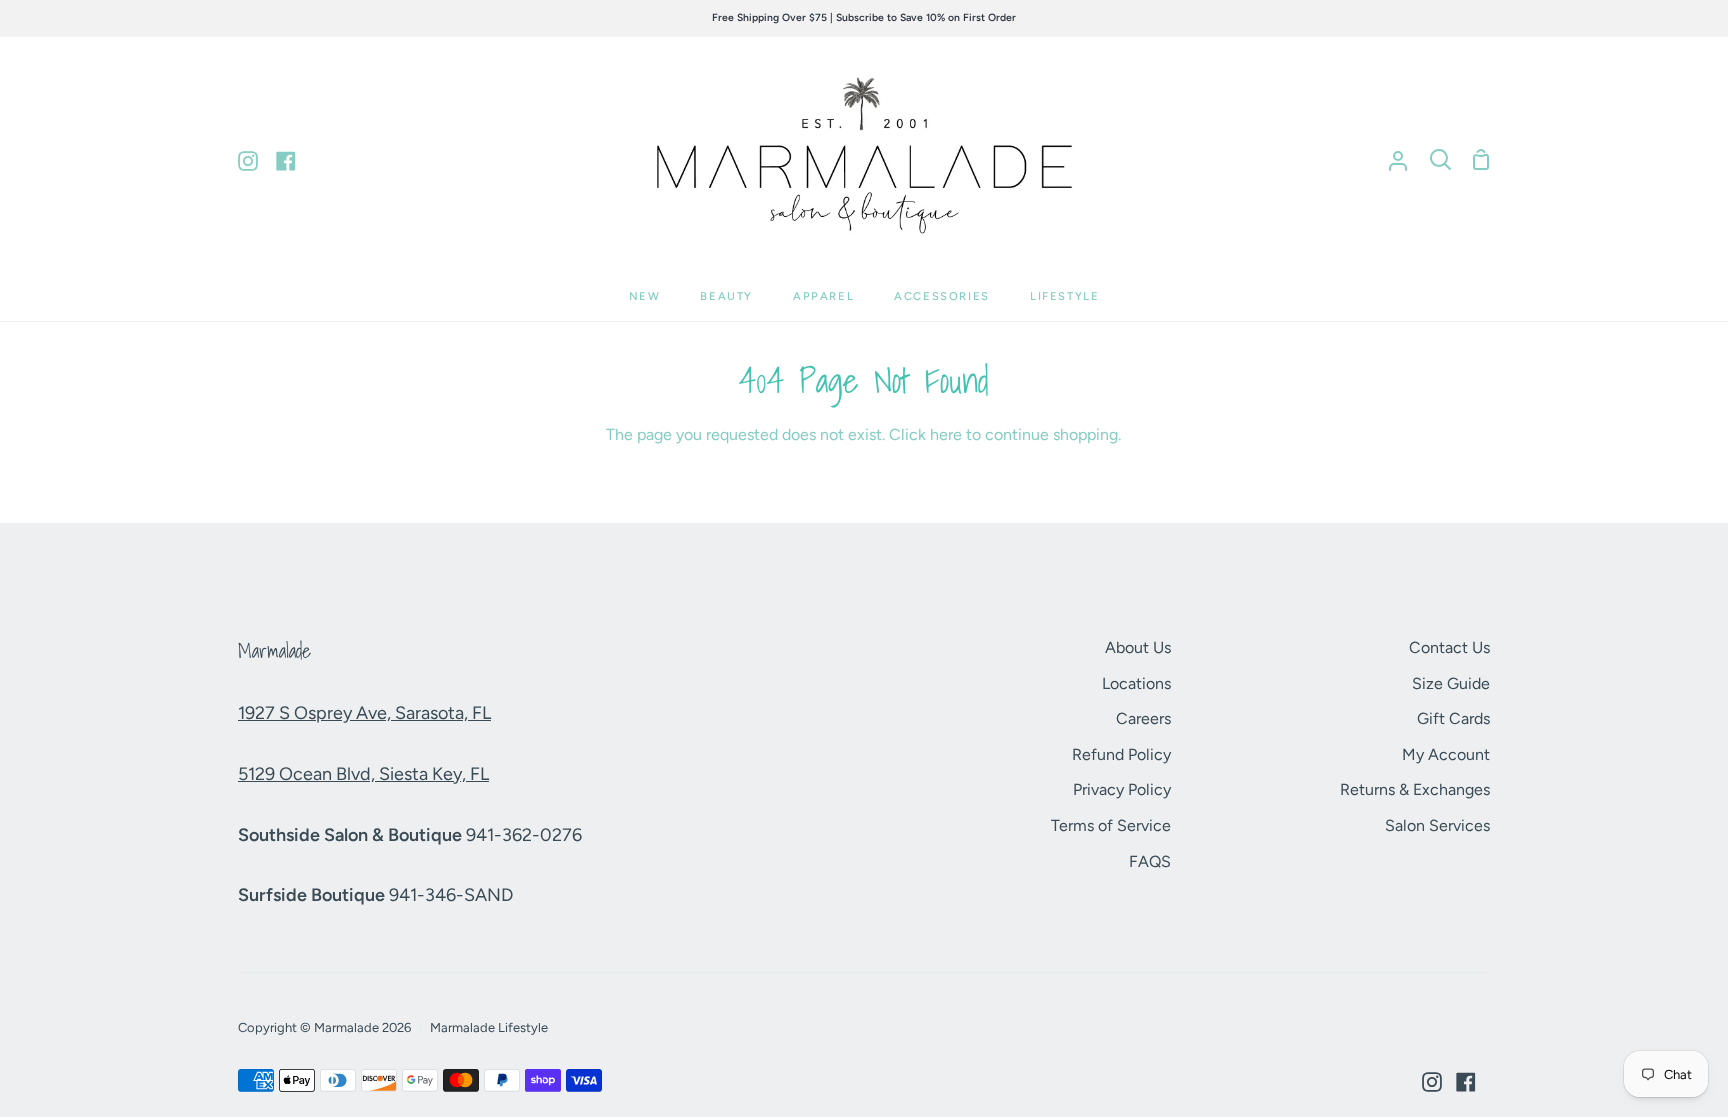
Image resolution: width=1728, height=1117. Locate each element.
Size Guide (1451, 683)
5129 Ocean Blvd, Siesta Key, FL (363, 774)
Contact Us (1449, 647)
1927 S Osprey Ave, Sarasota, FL (364, 713)
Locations (1136, 683)
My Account (1446, 754)
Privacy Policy (1122, 789)
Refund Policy (1121, 754)
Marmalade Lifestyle (489, 1027)
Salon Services (1437, 825)
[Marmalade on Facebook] (1466, 1082)
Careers (1143, 718)
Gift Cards (1453, 718)
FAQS (1150, 861)
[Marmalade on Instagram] (1432, 1082)
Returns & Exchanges (1415, 789)
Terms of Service (1111, 825)
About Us (1138, 647)
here (946, 434)
